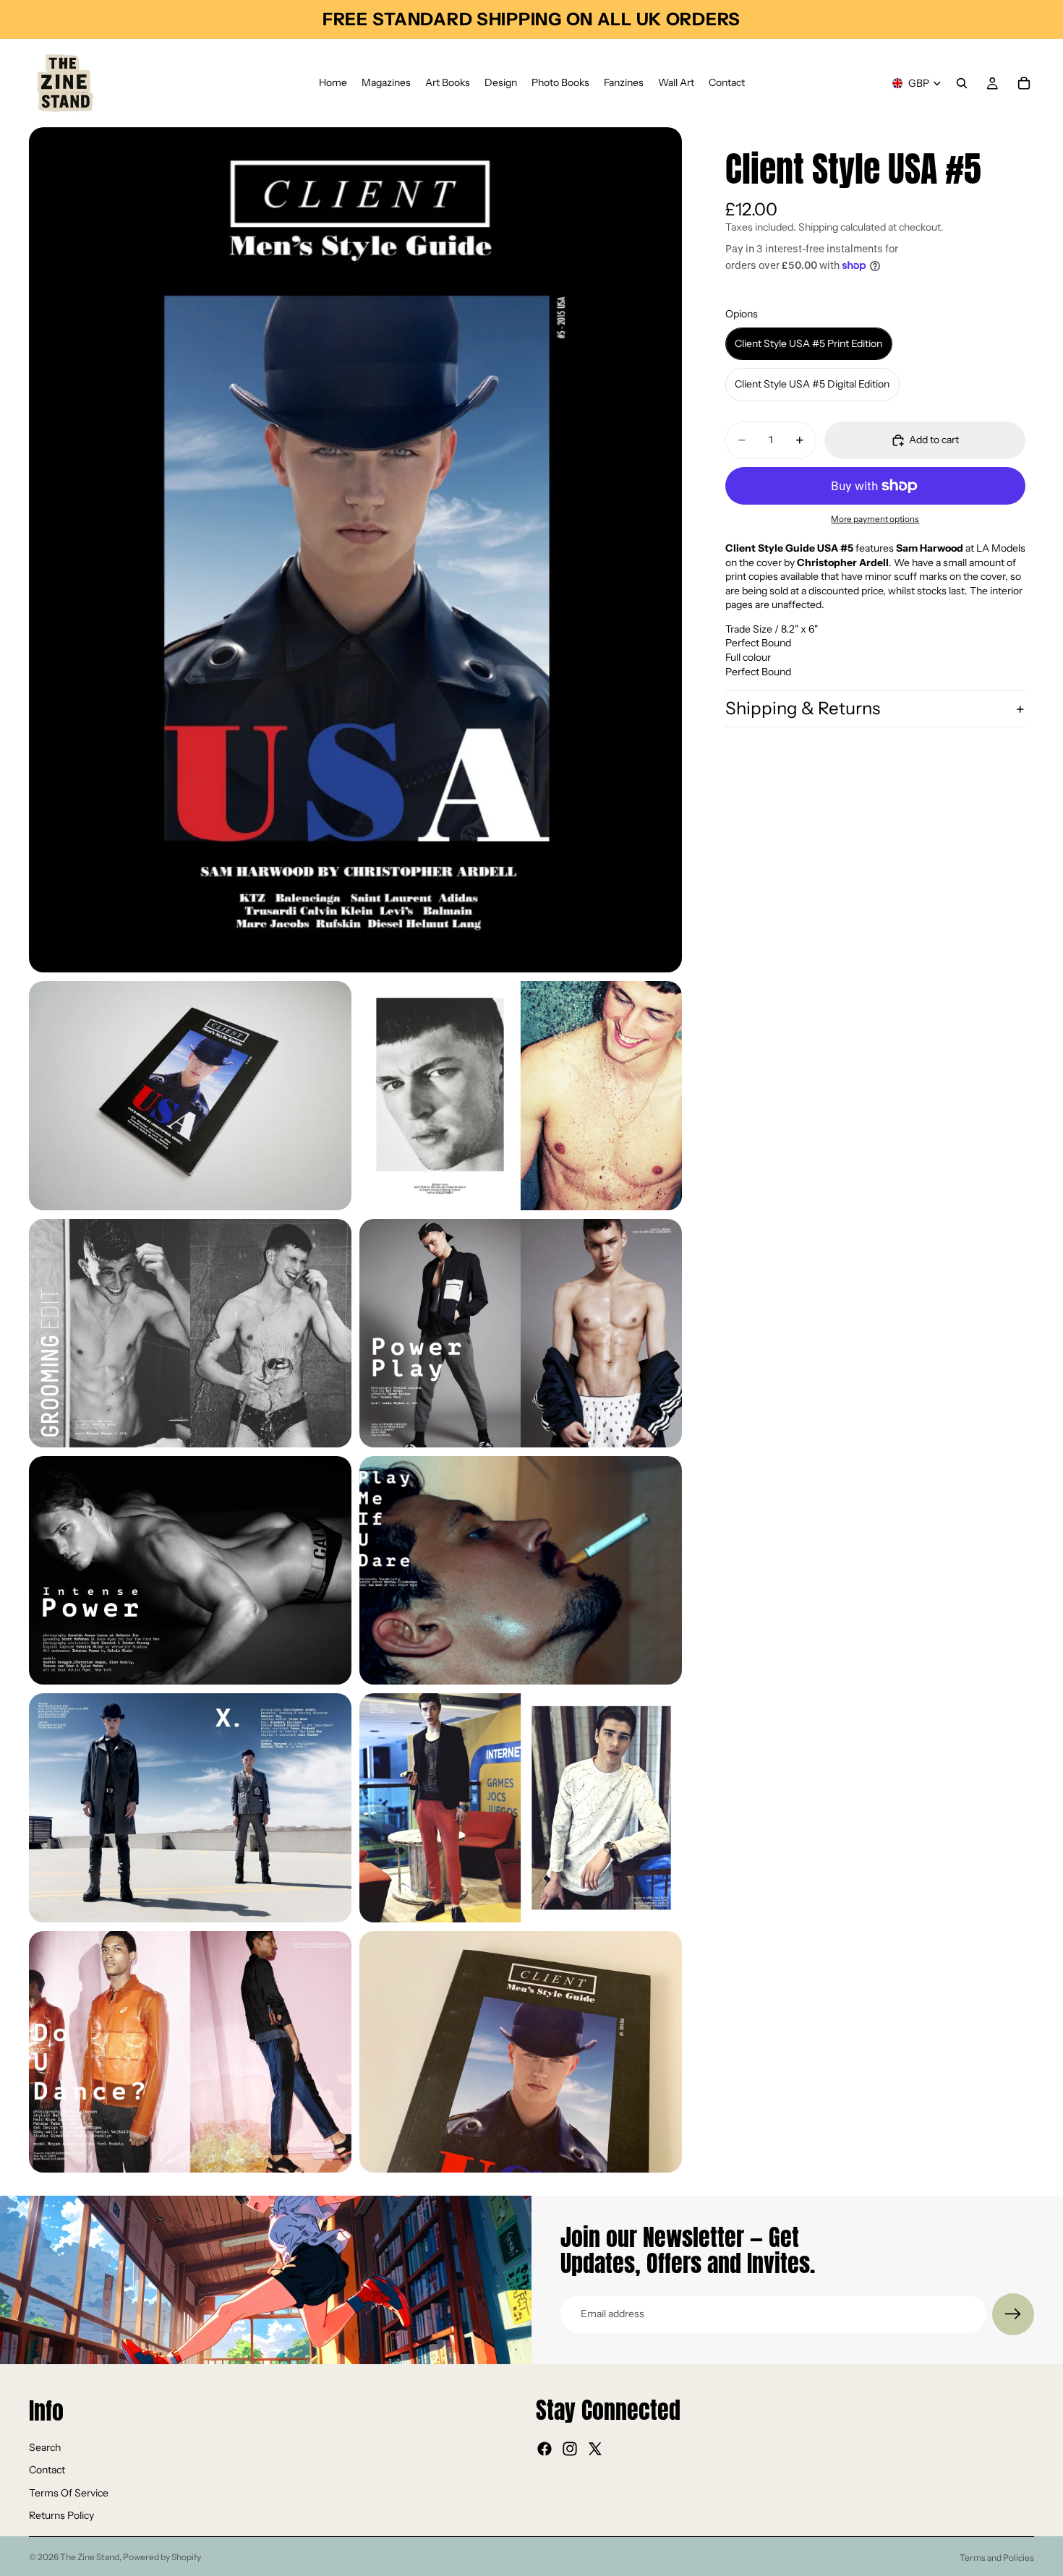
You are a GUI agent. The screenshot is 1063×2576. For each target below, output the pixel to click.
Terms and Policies (997, 2558)
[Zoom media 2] (190, 1095)
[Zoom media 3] (521, 1095)
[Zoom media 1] (355, 550)
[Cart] (1024, 83)
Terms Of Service (69, 2492)
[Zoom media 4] (190, 1333)
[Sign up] (1013, 2314)
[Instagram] (570, 2449)
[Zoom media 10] (190, 2052)
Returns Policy (61, 2515)
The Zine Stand (90, 2557)
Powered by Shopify (162, 2557)
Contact (47, 2470)
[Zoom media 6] (190, 1570)
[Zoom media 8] (190, 1807)
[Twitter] (595, 2449)
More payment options (875, 519)
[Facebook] (545, 2449)
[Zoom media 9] (521, 1807)
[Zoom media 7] (521, 1570)
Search (45, 2447)
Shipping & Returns (803, 709)
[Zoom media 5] (521, 1333)
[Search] (962, 83)
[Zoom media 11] (521, 2052)
